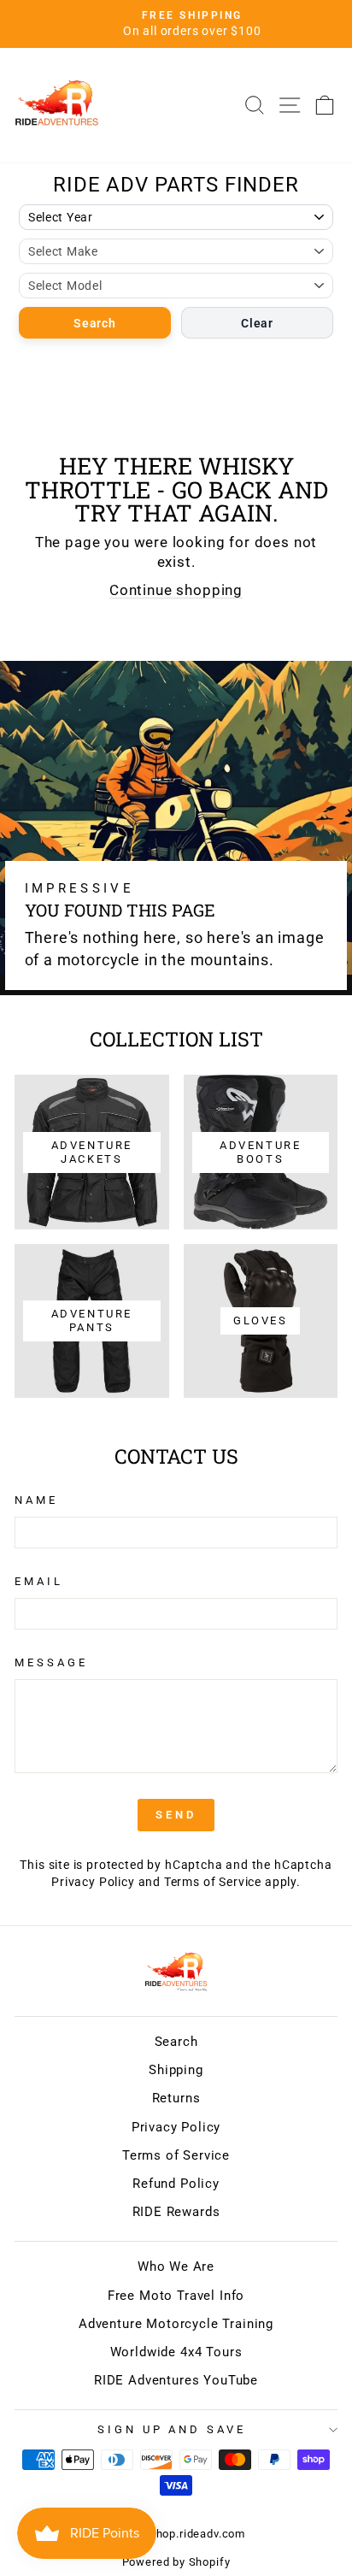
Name (36, 1500)
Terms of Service (213, 1882)
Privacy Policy (93, 1882)
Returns (176, 2098)
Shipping (176, 2070)
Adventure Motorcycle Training (176, 2324)
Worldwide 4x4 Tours (176, 2352)
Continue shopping (176, 590)
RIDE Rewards (176, 2212)
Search (94, 323)
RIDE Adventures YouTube (176, 2380)
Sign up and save (172, 2429)
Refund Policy (176, 2184)
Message (51, 1662)
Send (176, 1815)
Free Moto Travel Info (176, 2296)
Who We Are (176, 2267)
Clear (257, 323)
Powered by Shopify (176, 2562)
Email (39, 1581)
